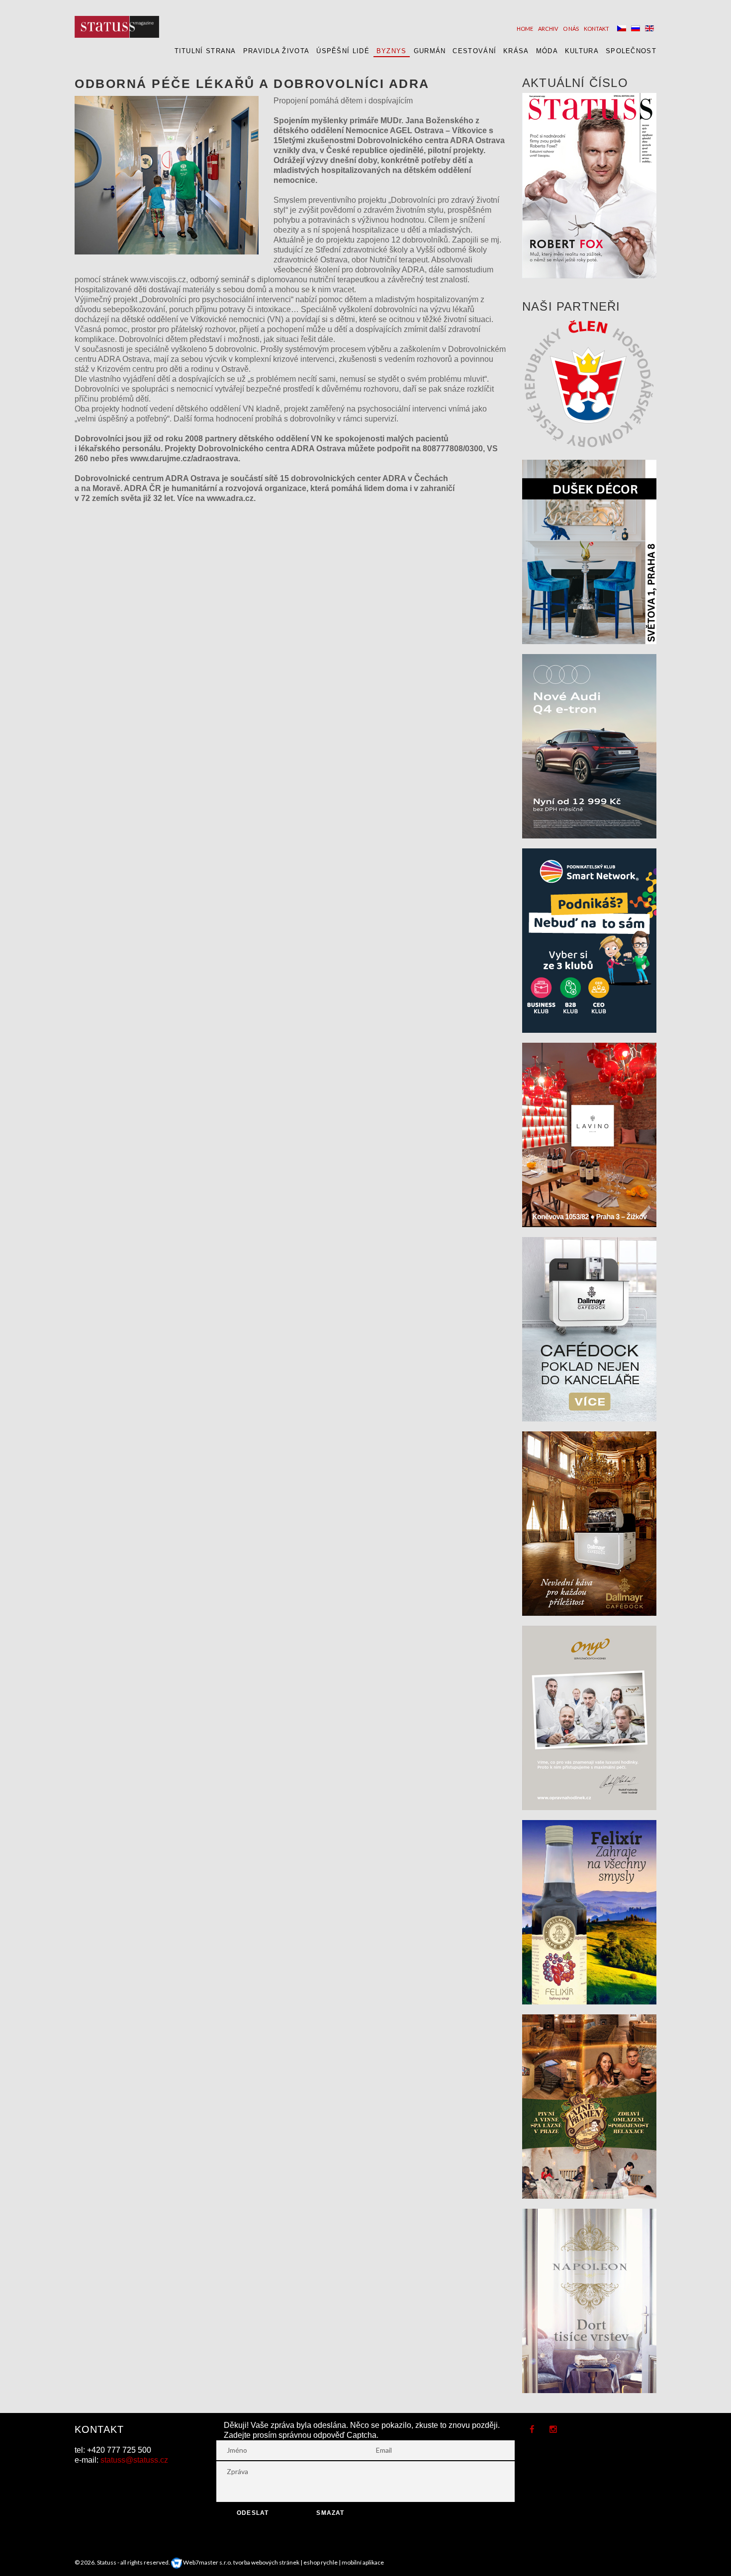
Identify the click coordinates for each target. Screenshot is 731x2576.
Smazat (330, 2513)
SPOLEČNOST (631, 51)
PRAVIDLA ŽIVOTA (276, 51)
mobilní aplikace (363, 2562)
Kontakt (596, 29)
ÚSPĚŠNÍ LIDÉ (343, 51)
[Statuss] (117, 27)
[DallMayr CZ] (589, 1328)
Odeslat (253, 2513)
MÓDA (547, 51)
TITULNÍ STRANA (205, 51)
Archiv (548, 29)
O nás (571, 29)
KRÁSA (516, 51)
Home (525, 29)
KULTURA (582, 51)
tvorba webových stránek (266, 2562)
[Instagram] (553, 2430)
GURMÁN (430, 51)
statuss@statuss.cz (134, 2460)
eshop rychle (320, 2562)
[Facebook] (532, 2430)
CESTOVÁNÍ (474, 51)
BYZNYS (392, 51)
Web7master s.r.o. (207, 2562)
